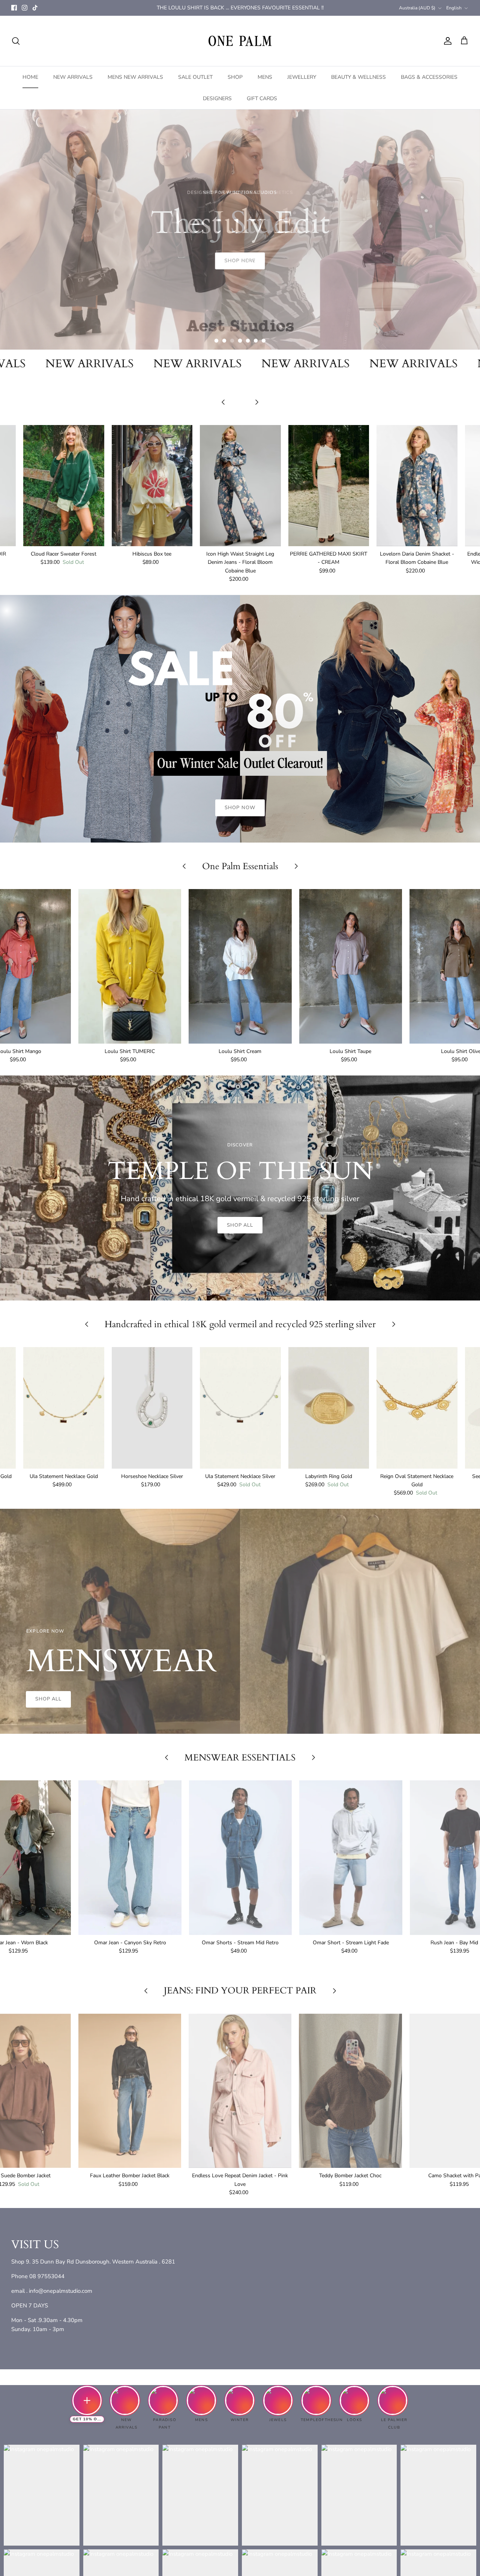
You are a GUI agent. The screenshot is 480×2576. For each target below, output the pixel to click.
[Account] (446, 41)
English (454, 8)
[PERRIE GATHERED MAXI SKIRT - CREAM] (329, 486)
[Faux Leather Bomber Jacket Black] (130, 2091)
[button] (216, 341)
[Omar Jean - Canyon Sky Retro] (130, 1858)
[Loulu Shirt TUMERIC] (130, 966)
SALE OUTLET (195, 77)
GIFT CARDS (262, 98)
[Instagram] (25, 8)
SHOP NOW (240, 808)
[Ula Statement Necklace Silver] (240, 1408)
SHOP (235, 77)
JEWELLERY (302, 77)
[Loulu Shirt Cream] (240, 966)
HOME (30, 77)
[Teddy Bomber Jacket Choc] (350, 2091)
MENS (265, 77)
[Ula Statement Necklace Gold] (64, 1408)
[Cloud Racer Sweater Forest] (64, 486)
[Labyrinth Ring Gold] (329, 1408)
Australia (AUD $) (417, 8)
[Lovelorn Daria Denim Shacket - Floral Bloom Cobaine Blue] (417, 486)
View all (240, 414)
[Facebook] (14, 8)
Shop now (240, 315)
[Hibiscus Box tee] (152, 486)
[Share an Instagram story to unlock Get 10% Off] (87, 2400)
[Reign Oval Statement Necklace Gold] (417, 1408)
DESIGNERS (217, 98)
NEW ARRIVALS (73, 77)
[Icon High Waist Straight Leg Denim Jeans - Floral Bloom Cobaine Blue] (240, 486)
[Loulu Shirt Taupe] (351, 966)
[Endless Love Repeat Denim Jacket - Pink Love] (240, 2091)
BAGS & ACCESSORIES (429, 77)
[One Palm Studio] (240, 41)
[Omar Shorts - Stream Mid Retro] (240, 1858)
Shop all (240, 1225)
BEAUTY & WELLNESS (358, 77)
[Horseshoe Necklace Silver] (152, 1408)
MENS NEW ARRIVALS (135, 77)
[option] (240, 230)
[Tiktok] (35, 8)
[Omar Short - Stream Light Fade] (351, 1858)
